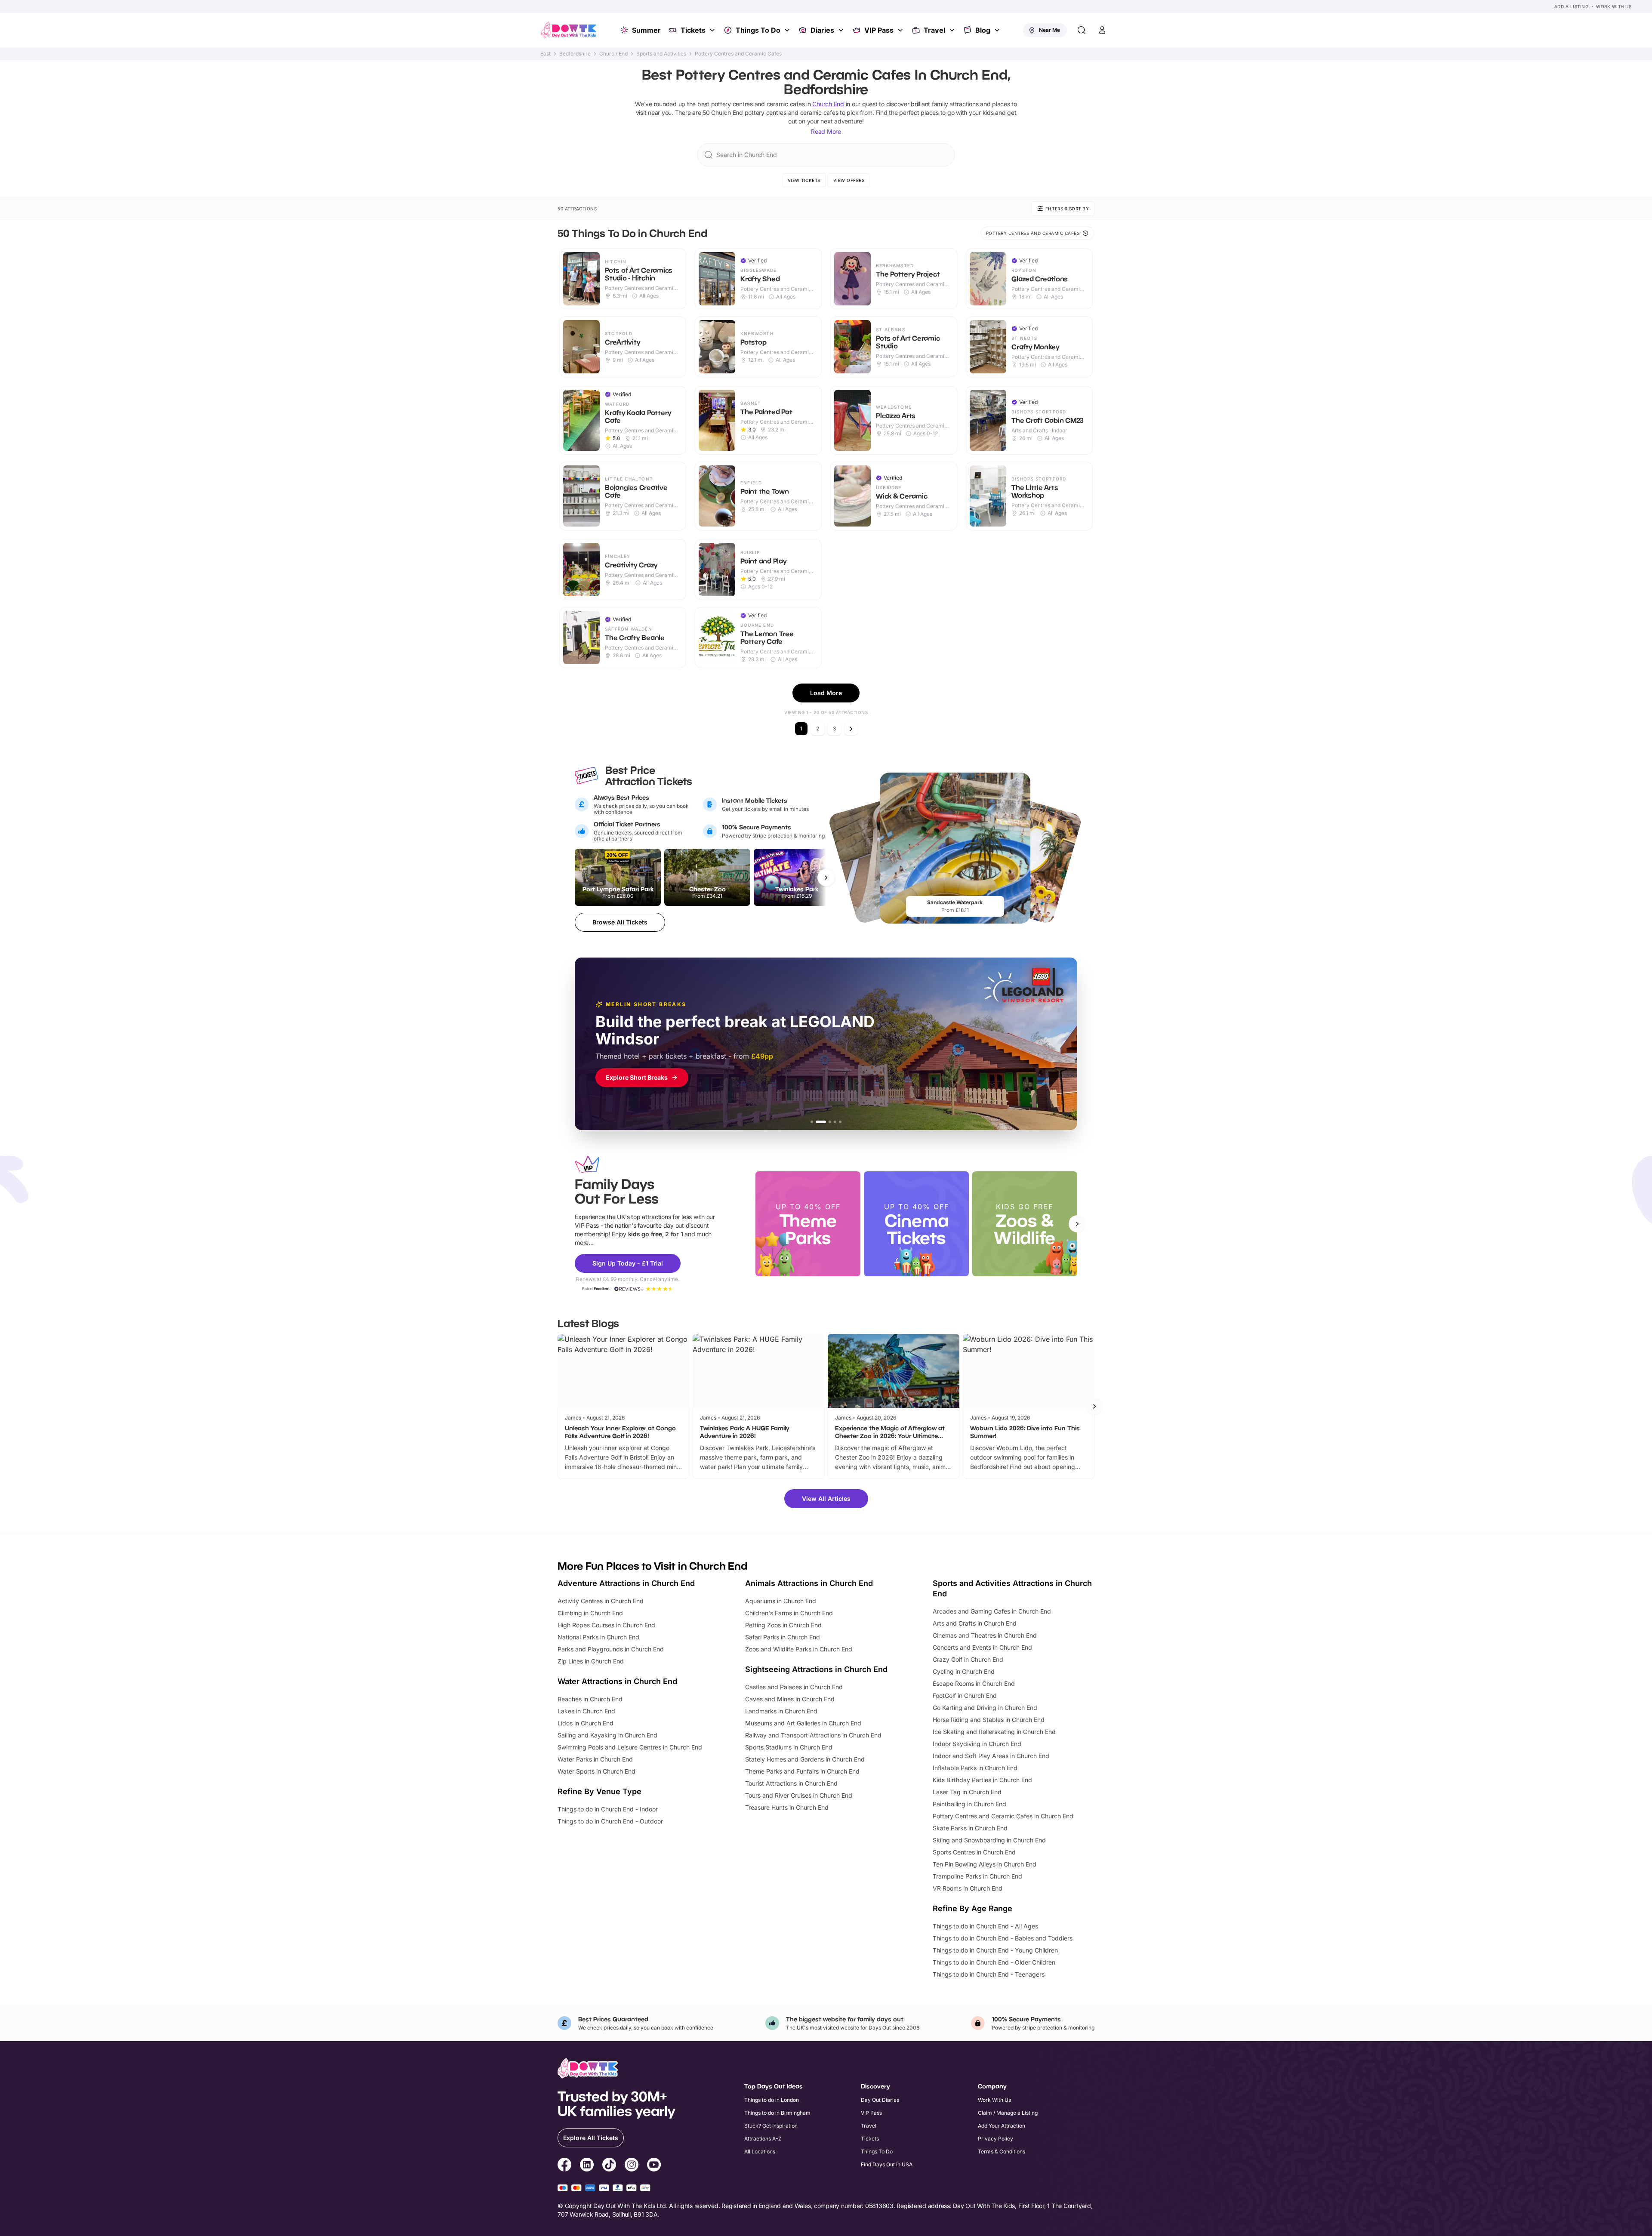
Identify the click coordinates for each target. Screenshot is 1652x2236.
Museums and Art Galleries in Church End (803, 1723)
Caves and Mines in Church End (790, 1699)
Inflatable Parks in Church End (975, 1768)
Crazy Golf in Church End (968, 1659)
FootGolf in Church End (965, 1695)
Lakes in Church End (586, 1711)
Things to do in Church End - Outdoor (610, 1821)
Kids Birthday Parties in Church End (982, 1780)
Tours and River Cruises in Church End (799, 1795)
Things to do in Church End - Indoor (608, 1809)
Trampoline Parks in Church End (977, 1876)
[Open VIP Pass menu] (901, 30)
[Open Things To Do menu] (788, 30)
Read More (826, 131)
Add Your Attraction (1002, 2126)
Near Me (1049, 30)
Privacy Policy (996, 2139)
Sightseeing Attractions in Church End (816, 1669)
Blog (983, 30)
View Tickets (804, 180)
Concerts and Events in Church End (982, 1647)
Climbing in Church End (590, 1613)
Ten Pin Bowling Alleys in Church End (985, 1864)
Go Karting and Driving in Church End (985, 1708)
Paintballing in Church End (969, 1804)
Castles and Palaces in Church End (794, 1687)
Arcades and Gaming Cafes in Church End (992, 1611)
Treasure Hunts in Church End (787, 1807)
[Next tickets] (826, 878)
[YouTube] (654, 2166)
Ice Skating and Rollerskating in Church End (994, 1732)
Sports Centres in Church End (974, 1852)
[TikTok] (609, 2166)
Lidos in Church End (586, 1723)
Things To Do (758, 30)
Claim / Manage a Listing (1008, 2113)
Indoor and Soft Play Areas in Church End (991, 1756)
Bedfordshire (575, 54)
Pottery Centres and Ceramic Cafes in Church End (1003, 1816)
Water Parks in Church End (595, 1759)
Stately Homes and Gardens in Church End (805, 1759)
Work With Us (1614, 6)
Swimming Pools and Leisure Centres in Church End (630, 1747)
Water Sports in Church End (596, 1771)
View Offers (849, 180)
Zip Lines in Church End (591, 1661)
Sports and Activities (661, 54)
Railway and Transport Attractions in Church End (813, 1735)
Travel (934, 30)
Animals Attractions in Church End (809, 1583)
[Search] (1082, 30)
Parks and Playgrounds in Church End (611, 1649)
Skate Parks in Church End (970, 1828)
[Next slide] (1077, 1224)
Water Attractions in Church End (617, 1681)
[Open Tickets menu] (713, 30)
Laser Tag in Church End (967, 1792)
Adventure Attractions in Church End (626, 1583)
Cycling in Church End (964, 1671)
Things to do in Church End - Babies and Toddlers (1003, 1938)
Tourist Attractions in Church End (791, 1783)
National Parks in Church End (598, 1637)
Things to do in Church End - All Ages (985, 1926)
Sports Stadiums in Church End (789, 1747)
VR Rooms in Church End (968, 1888)
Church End (613, 54)
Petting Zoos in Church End (783, 1625)
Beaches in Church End (590, 1699)
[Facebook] (564, 2166)
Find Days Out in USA (887, 2164)
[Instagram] (632, 2166)
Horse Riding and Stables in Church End (989, 1720)
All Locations (760, 2151)
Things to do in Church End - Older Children (994, 1962)
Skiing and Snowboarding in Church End (989, 1840)
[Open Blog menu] (998, 30)
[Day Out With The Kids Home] (569, 30)
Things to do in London (772, 2100)
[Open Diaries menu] (842, 30)
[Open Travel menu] (953, 30)
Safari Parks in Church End (783, 1637)
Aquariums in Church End (781, 1601)
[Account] (1102, 30)
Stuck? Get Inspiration (771, 2126)
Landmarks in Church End (781, 1711)
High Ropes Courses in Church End (606, 1625)
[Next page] (851, 729)
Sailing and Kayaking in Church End (607, 1735)
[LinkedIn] (587, 2166)
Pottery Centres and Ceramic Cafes (738, 54)
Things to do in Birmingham (777, 2113)
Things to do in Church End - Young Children (995, 1950)
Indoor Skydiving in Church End (977, 1744)
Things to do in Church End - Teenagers (989, 1974)
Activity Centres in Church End (601, 1601)
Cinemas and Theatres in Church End (985, 1635)
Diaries (822, 30)
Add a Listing (1572, 6)
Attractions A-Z (763, 2139)
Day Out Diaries (880, 2100)
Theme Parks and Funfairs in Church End (802, 1771)
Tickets (693, 30)
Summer (646, 30)
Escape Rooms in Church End (974, 1683)
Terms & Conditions (1002, 2151)
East (546, 54)
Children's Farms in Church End (789, 1613)
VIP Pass (879, 30)
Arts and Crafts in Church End (975, 1623)
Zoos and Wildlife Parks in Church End (799, 1649)
